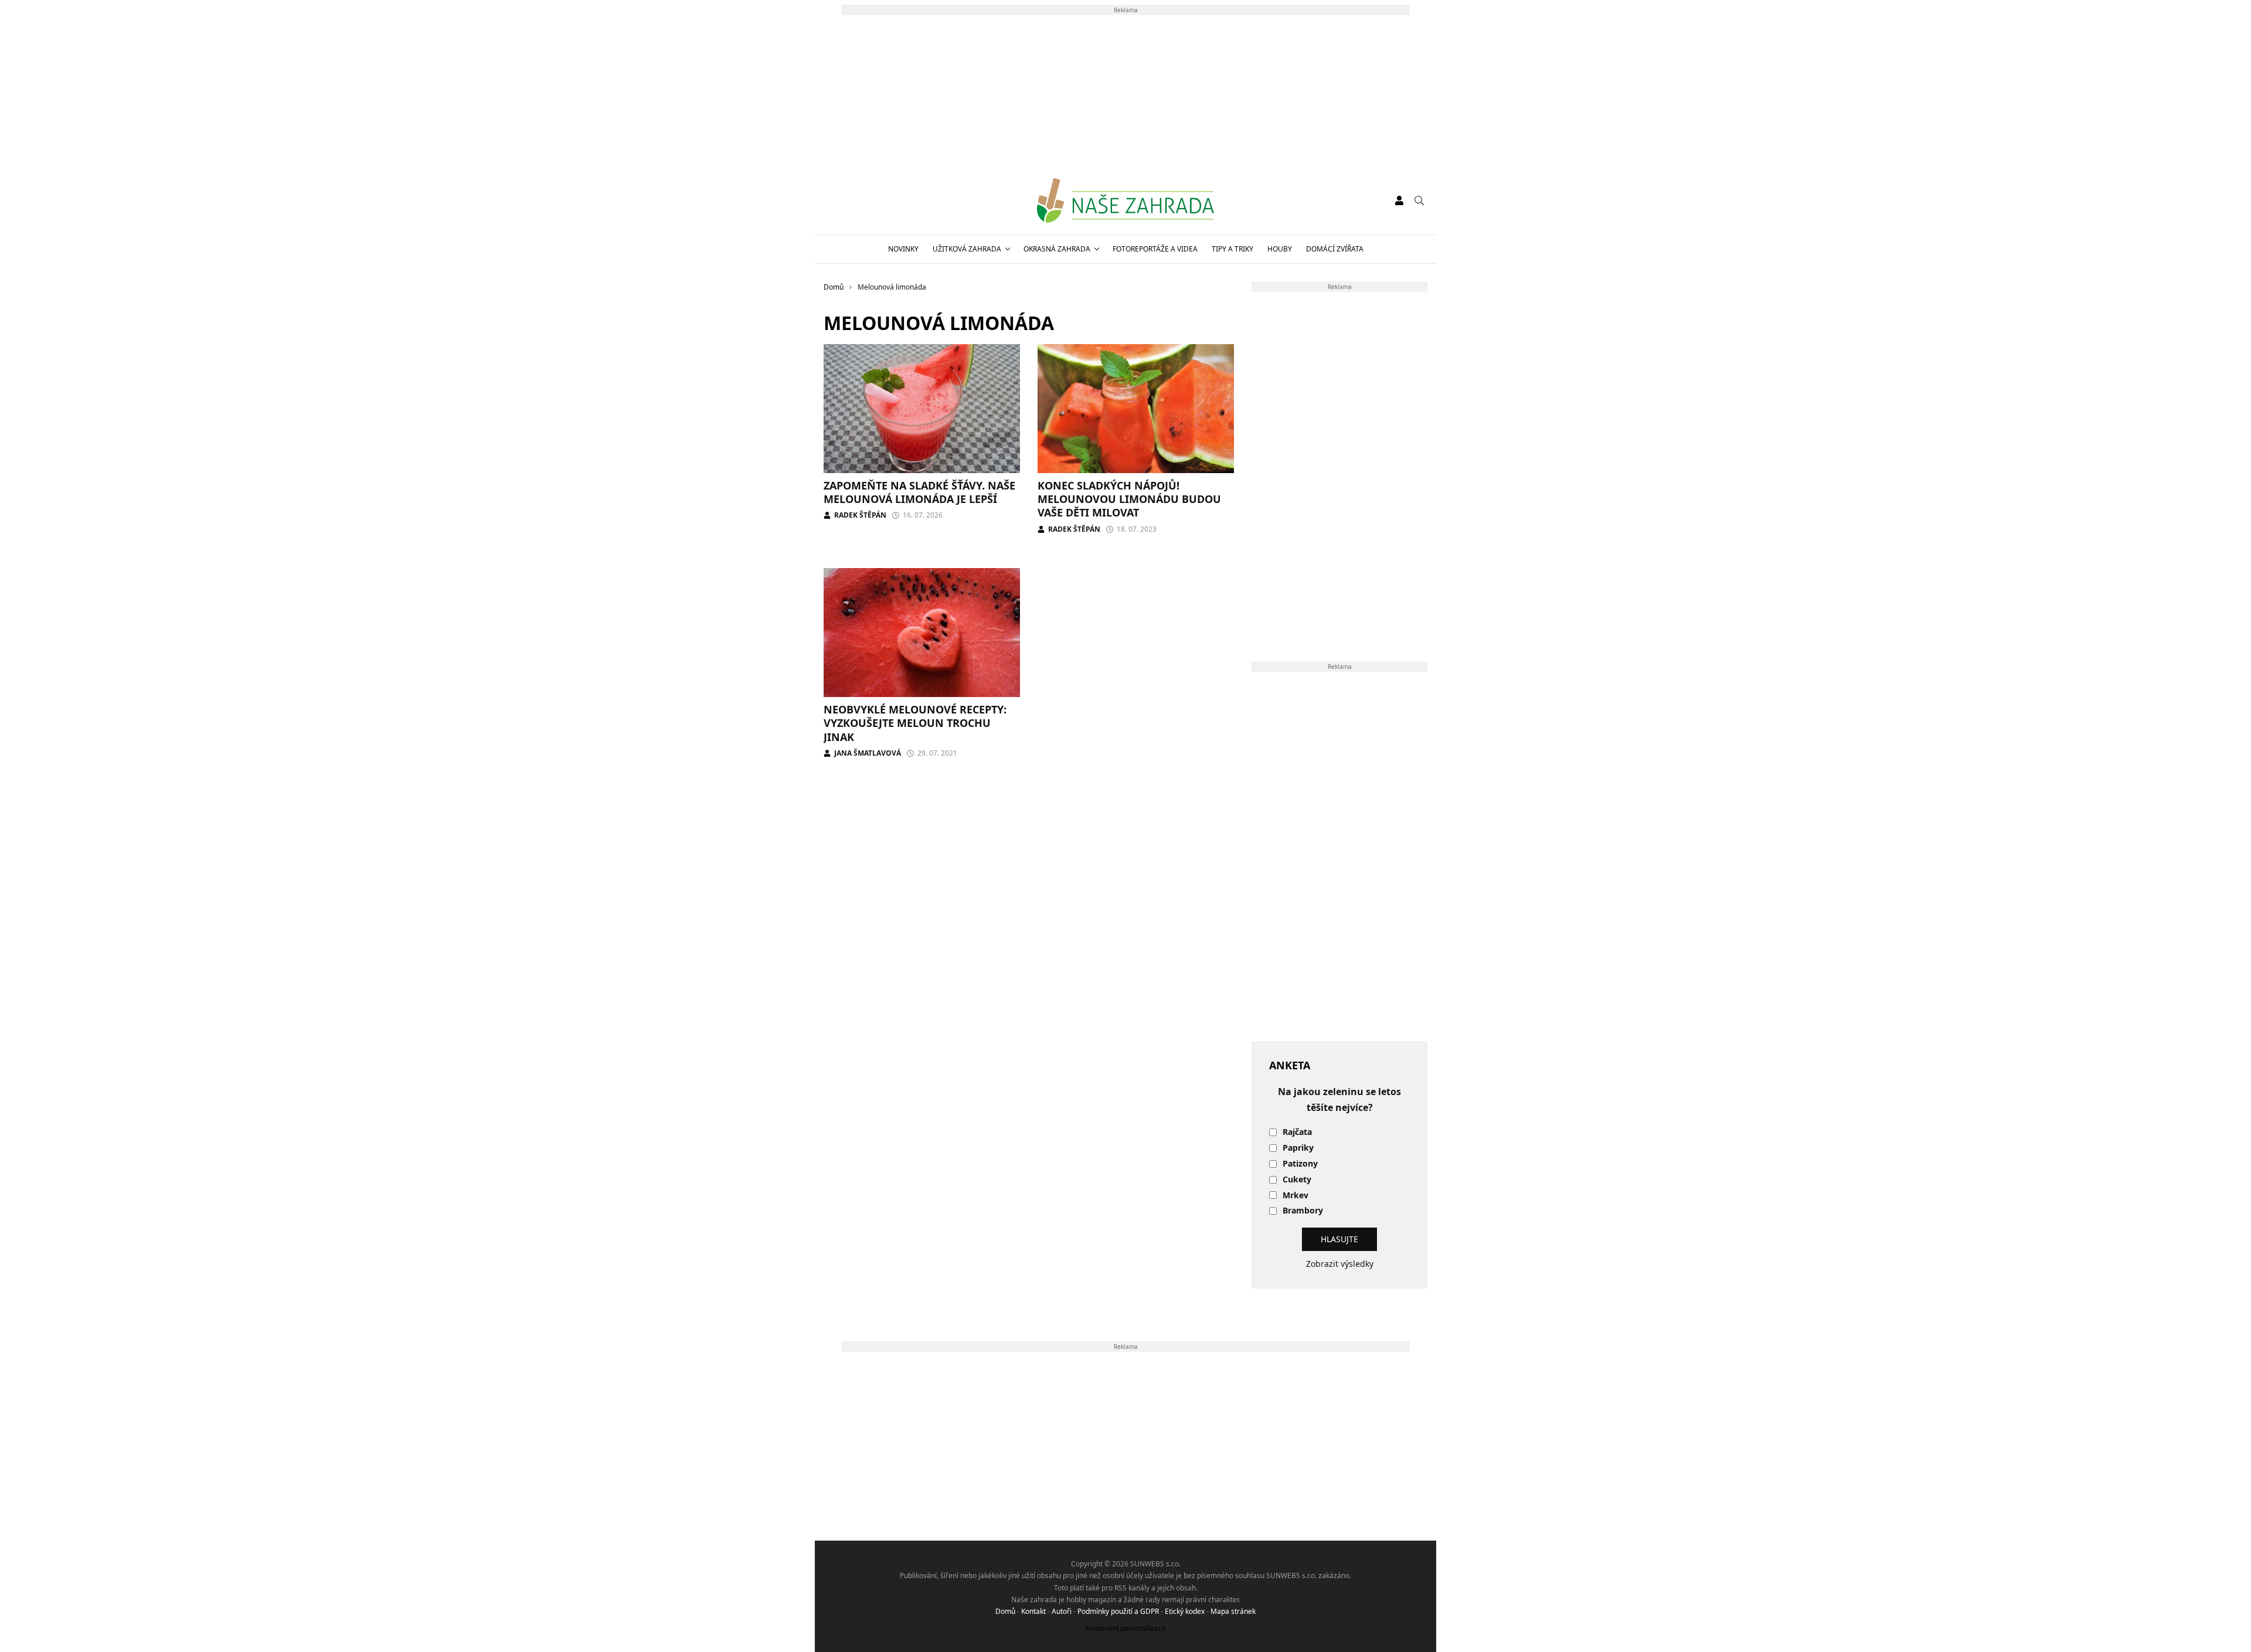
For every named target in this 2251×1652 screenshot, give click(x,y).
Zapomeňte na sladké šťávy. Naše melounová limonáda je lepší (919, 492)
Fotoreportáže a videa (1155, 249)
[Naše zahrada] (1125, 200)
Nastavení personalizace (1126, 1628)
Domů (1005, 1611)
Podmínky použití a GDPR (1118, 1611)
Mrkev (1295, 1196)
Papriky (1298, 1148)
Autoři (1062, 1611)
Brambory (1303, 1211)
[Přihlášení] (1399, 200)
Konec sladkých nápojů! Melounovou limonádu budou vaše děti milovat (1129, 499)
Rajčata (1297, 1132)
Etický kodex (1185, 1611)
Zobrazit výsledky (1340, 1264)
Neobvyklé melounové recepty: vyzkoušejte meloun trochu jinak (915, 723)
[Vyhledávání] (1419, 200)
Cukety (1297, 1180)
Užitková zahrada (967, 249)
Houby (1280, 249)
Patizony (1300, 1164)
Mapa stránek (1233, 1611)
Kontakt (1033, 1611)
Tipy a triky (1232, 249)
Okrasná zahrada (1057, 249)
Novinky (903, 249)
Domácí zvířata (1335, 249)
